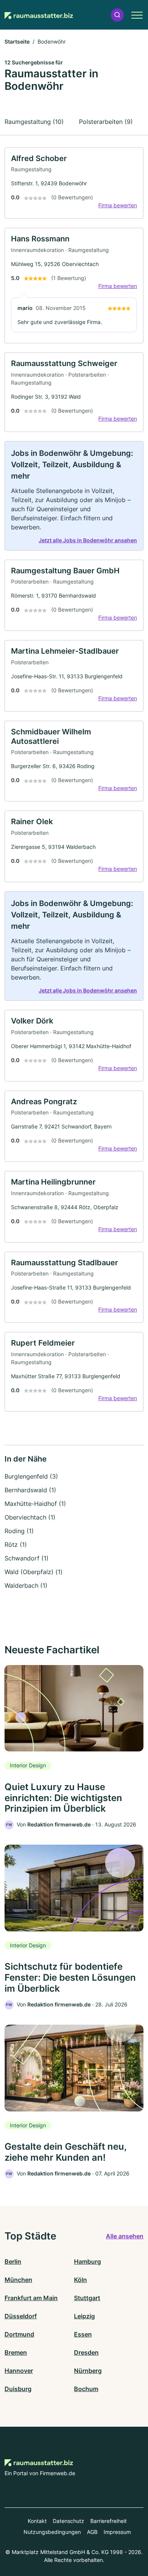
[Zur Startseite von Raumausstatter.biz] (39, 15)
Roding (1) (19, 1531)
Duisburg (18, 2389)
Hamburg (87, 2261)
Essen (83, 2334)
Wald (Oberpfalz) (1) (34, 1572)
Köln (80, 2280)
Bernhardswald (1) (30, 1490)
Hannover (19, 2371)
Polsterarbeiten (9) (106, 122)
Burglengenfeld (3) (31, 1476)
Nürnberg (88, 2371)
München (18, 2280)
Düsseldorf (21, 2316)
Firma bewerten (118, 205)
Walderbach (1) (26, 1585)
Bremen (16, 2352)
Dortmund (19, 2334)
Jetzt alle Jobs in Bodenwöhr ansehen (88, 540)
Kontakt (37, 2521)
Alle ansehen (125, 2236)
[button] (117, 15)
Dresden (86, 2352)
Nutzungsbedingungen (52, 2532)
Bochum (86, 2389)
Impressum (117, 2532)
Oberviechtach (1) (30, 1517)
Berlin (13, 2261)
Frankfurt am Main (31, 2298)
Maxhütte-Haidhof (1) (35, 1504)
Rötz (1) (16, 1545)
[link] (74, 183)
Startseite (17, 41)
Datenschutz (68, 2521)
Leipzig (84, 2316)
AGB (92, 2532)
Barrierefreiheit (109, 2521)
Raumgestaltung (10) (34, 122)
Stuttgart (87, 2298)
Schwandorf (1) (27, 1558)
